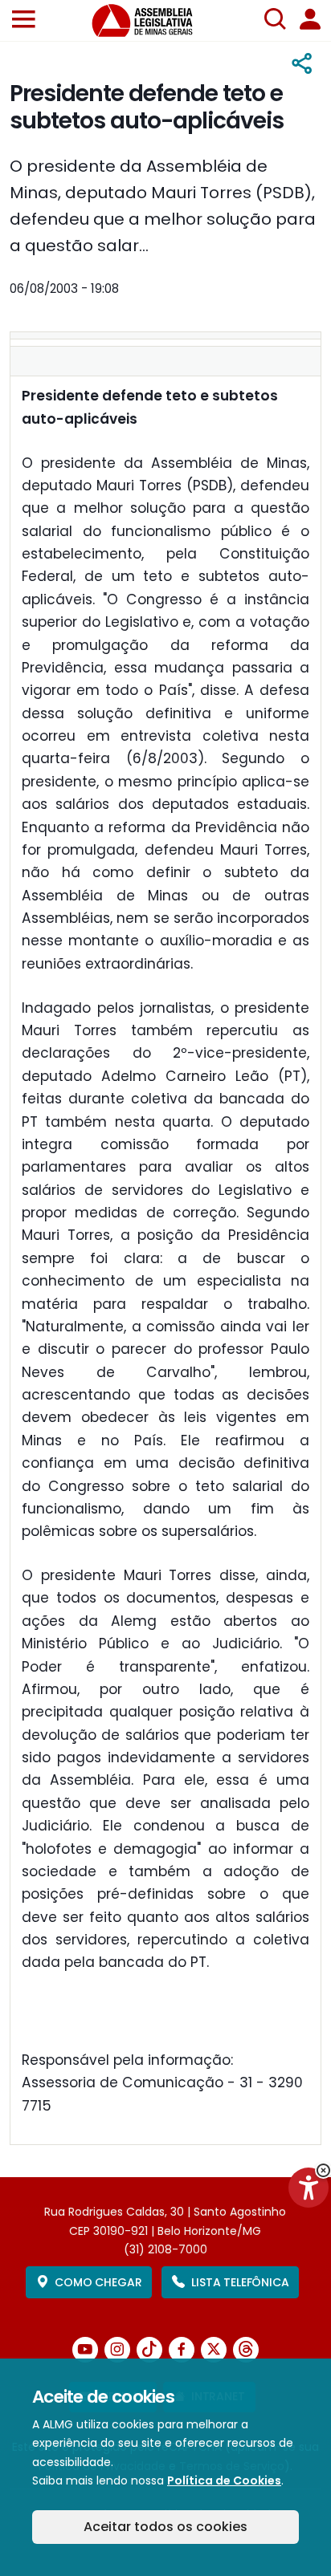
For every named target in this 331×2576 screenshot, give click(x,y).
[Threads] (246, 2350)
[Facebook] (182, 2350)
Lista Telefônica (240, 2282)
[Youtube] (85, 2350)
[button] (24, 20)
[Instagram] (117, 2350)
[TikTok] (149, 2350)
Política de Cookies (224, 2481)
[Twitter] (214, 2350)
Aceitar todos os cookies (165, 2527)
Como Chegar (98, 2282)
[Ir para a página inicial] (152, 20)
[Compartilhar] (302, 64)
